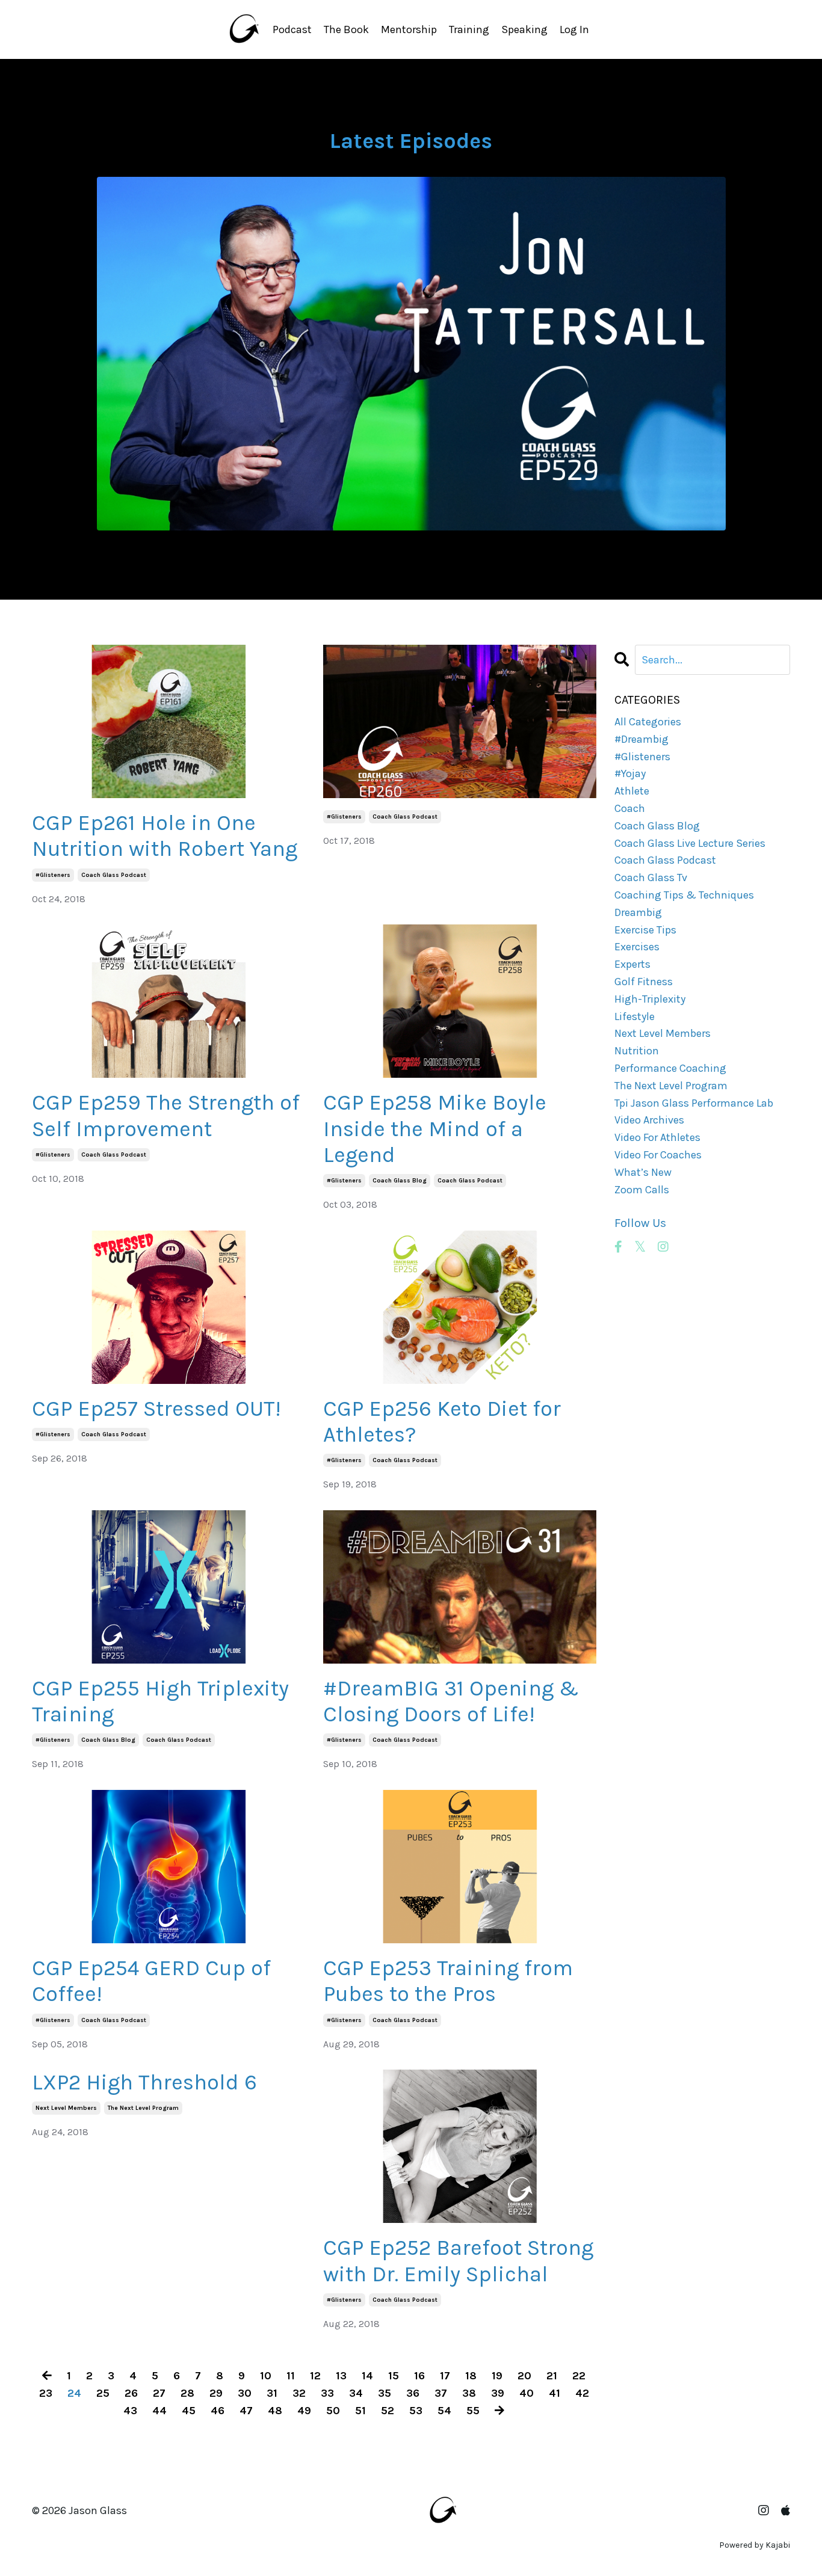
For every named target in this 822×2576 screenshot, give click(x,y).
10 (266, 2376)
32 (299, 2393)
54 (444, 2411)
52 (388, 2411)
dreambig (638, 912)
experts (632, 964)
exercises (637, 947)
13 (341, 2376)
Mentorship (409, 29)
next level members (66, 2108)
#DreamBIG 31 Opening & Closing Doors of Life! (451, 1701)
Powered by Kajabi (755, 2545)
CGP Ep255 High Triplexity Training (160, 1701)
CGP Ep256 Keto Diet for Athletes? (442, 1422)
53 (416, 2411)
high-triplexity (650, 999)
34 (356, 2393)
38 (469, 2393)
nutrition (637, 1051)
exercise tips (645, 930)
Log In (574, 29)
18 (471, 2376)
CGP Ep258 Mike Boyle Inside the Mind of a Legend (435, 1128)
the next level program (143, 2108)
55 (473, 2411)
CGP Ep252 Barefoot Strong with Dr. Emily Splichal (458, 2261)
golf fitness (644, 982)
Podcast (292, 29)
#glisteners (53, 875)
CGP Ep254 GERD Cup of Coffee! (151, 1981)
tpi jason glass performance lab (694, 1103)
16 (419, 2376)
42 (582, 2393)
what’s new (643, 1172)
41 (555, 2393)
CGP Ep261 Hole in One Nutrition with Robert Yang (165, 836)
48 (275, 2411)
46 (218, 2411)
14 (367, 2376)
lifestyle (635, 1016)
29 (216, 2393)
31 (272, 2393)
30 (245, 2393)
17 (445, 2376)
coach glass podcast (114, 875)
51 (360, 2411)
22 (579, 2376)
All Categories (648, 722)
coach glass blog (400, 1181)
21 (552, 2376)
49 (304, 2411)
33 (327, 2393)
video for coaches (658, 1155)
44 (159, 2411)
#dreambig (641, 739)
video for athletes (657, 1137)
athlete (632, 791)
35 (385, 2393)
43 (130, 2411)
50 (333, 2411)
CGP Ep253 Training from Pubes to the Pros (448, 1981)
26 (131, 2393)
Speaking (524, 29)
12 (315, 2376)
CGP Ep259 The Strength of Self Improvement (166, 1115)
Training (469, 29)
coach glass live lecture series (690, 843)
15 (394, 2376)
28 (187, 2393)
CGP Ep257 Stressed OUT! (156, 1409)
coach (630, 808)
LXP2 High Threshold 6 (144, 2082)
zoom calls (642, 1190)
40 (527, 2393)
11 (291, 2376)
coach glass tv (651, 878)
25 (103, 2393)
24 (74, 2393)
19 (497, 2376)
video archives (649, 1120)
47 (246, 2411)
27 (159, 2393)
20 (524, 2376)
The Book (346, 29)
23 (46, 2393)
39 (498, 2393)
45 (189, 2411)
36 (413, 2393)
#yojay (630, 773)
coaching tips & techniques (684, 895)
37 (441, 2393)
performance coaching (670, 1068)
